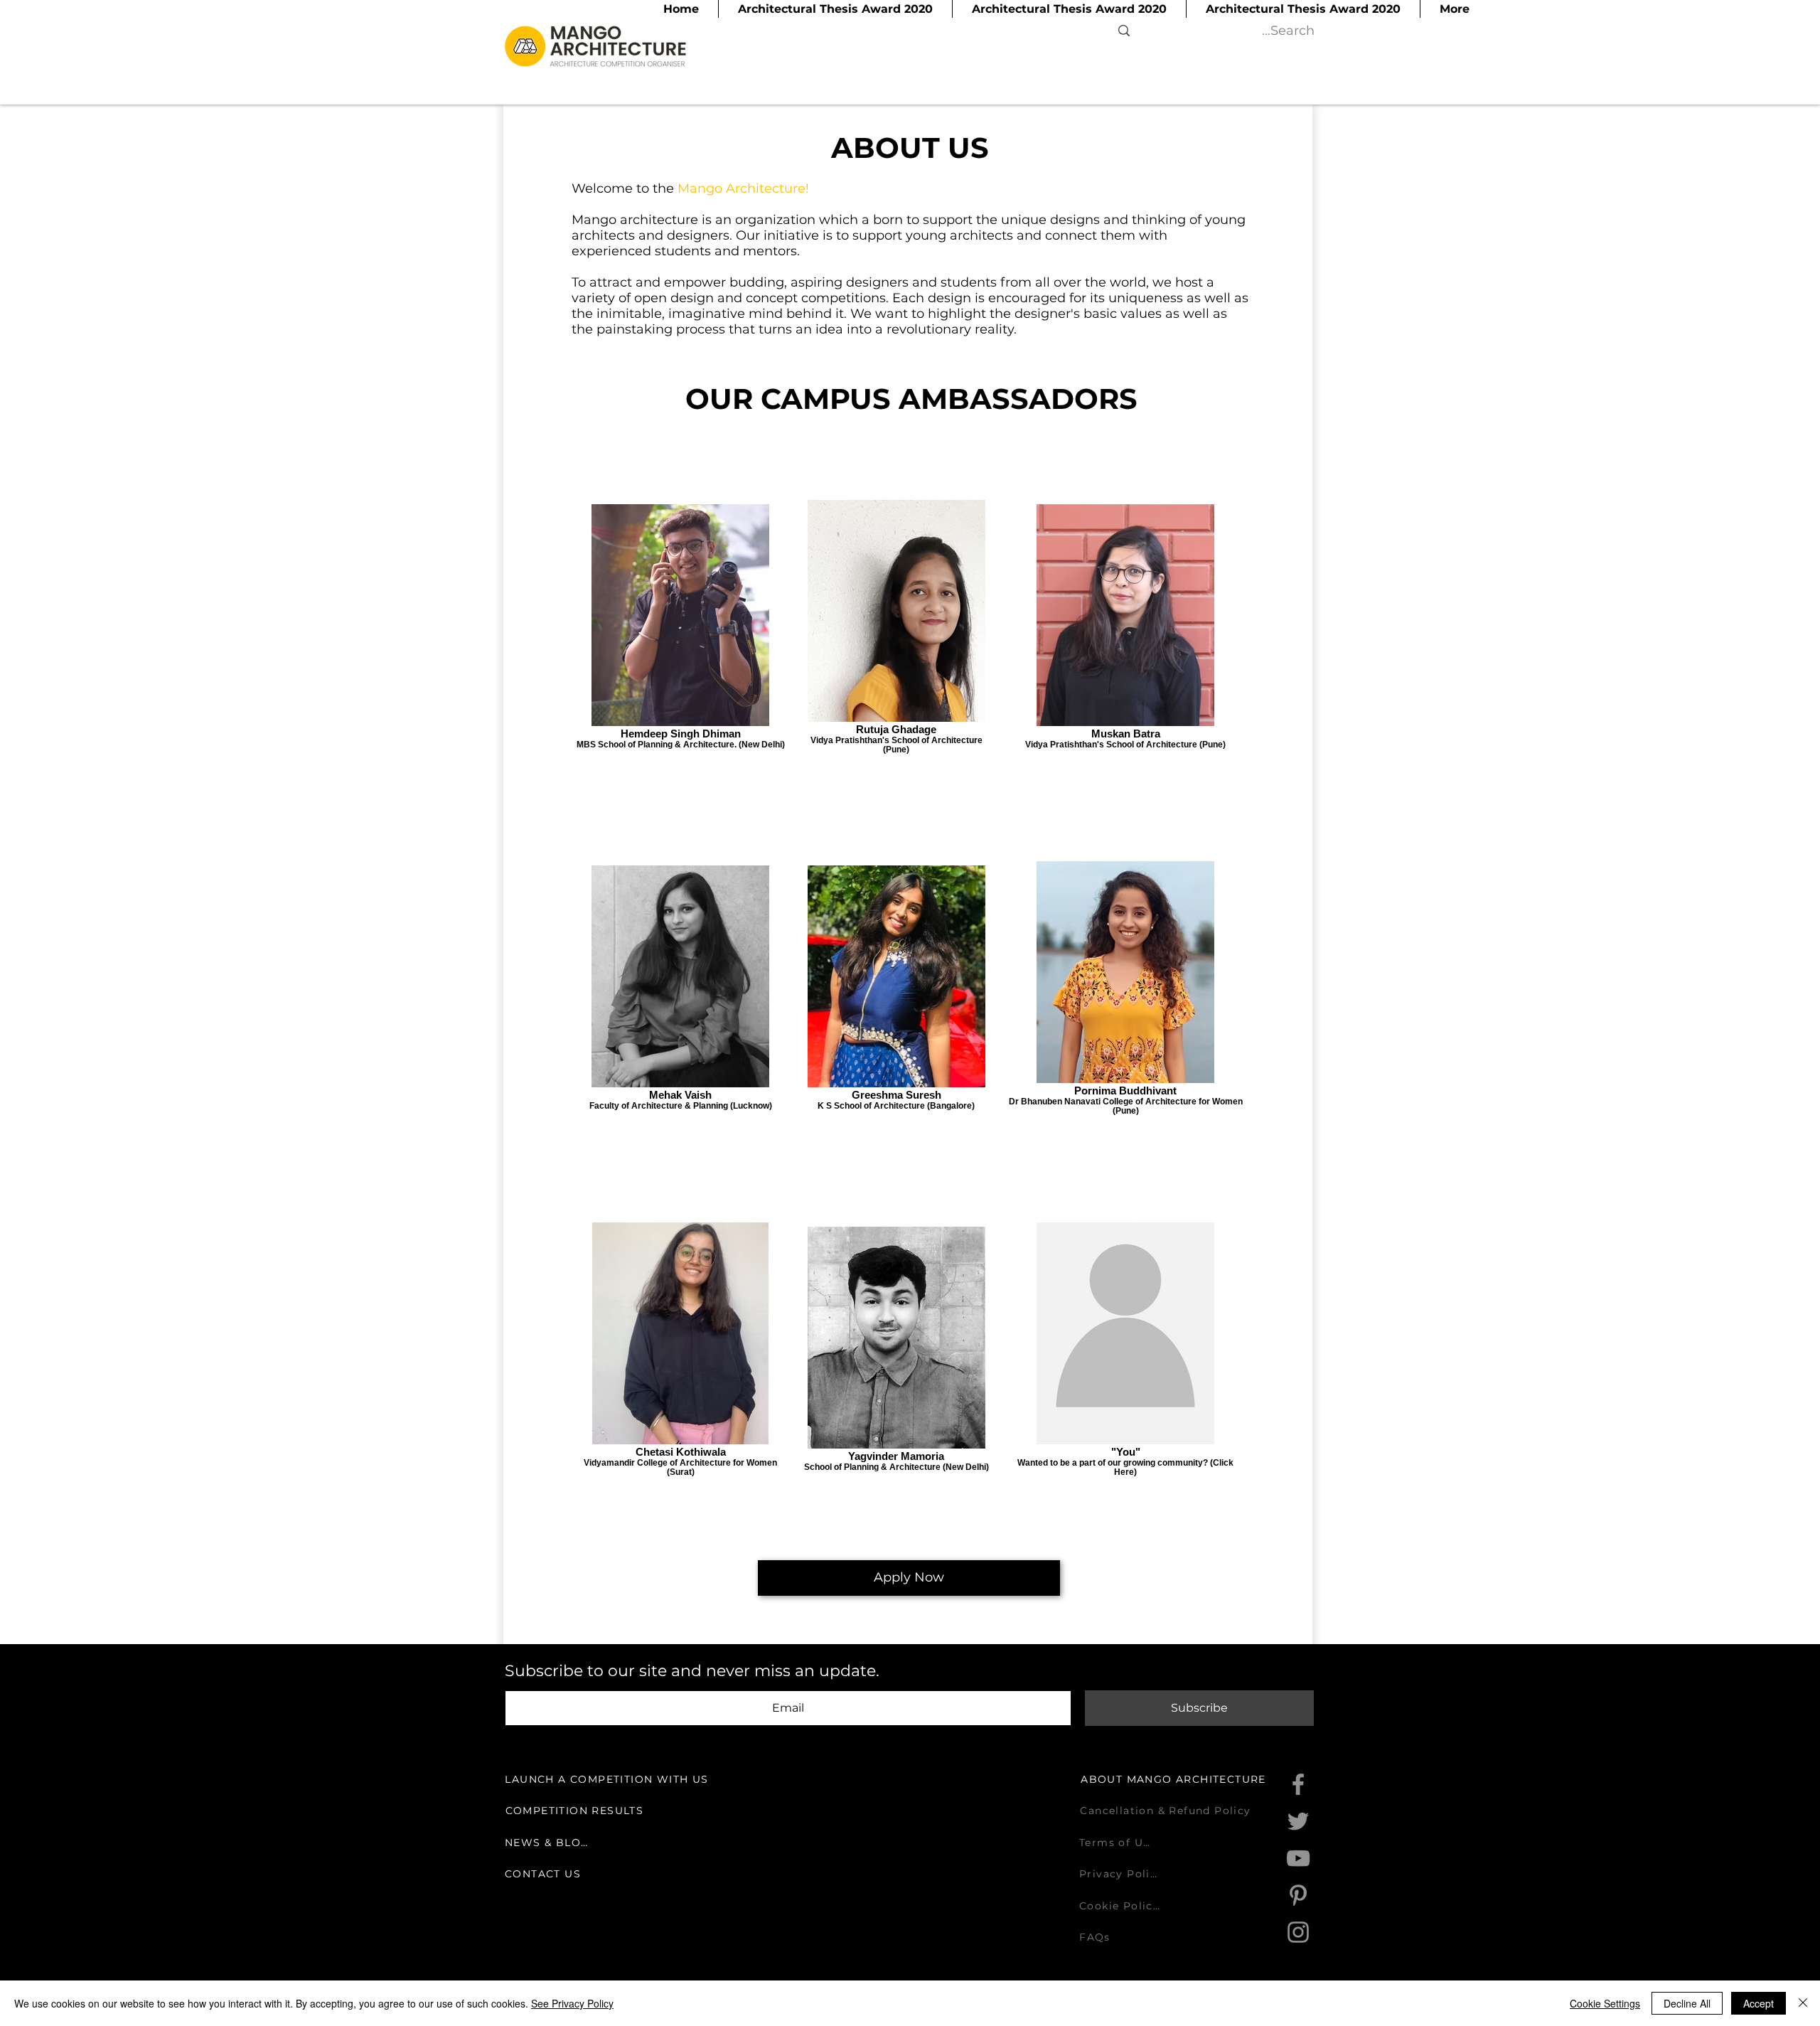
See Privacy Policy (572, 2003)
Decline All (1687, 2003)
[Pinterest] (1298, 1895)
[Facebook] (1298, 1784)
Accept (1759, 2003)
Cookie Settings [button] (1605, 2003)
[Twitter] (1298, 1821)
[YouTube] (1298, 1858)
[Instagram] (1298, 1932)
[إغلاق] (1803, 2003)
